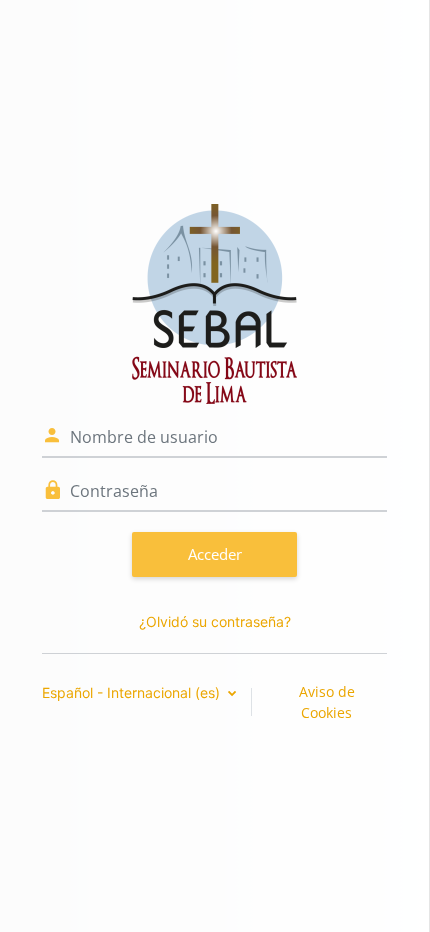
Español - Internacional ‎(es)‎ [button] (133, 692)
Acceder (215, 554)
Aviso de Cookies (327, 702)
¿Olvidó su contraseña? (215, 621)
